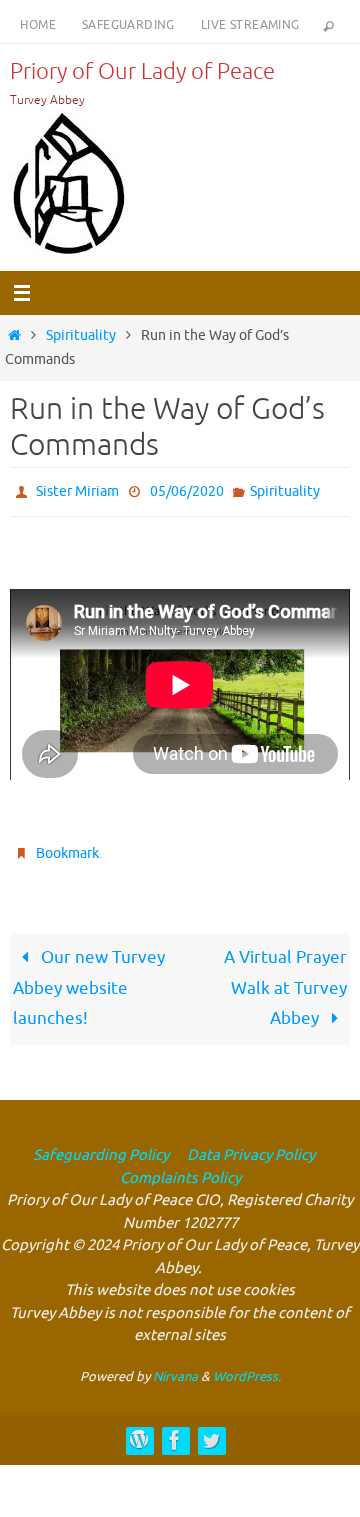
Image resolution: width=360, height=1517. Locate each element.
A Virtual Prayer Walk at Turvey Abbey (285, 979)
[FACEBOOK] (175, 1431)
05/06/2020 (187, 489)
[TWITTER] (211, 1431)
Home (38, 25)
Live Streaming (250, 25)
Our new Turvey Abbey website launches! (89, 979)
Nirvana (175, 1367)
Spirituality (81, 335)
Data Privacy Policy (249, 1146)
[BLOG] (139, 1431)
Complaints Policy (180, 1169)
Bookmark (67, 846)
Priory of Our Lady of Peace (142, 72)
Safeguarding (128, 25)
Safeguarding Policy (101, 1146)
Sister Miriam (77, 489)
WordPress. (247, 1367)
